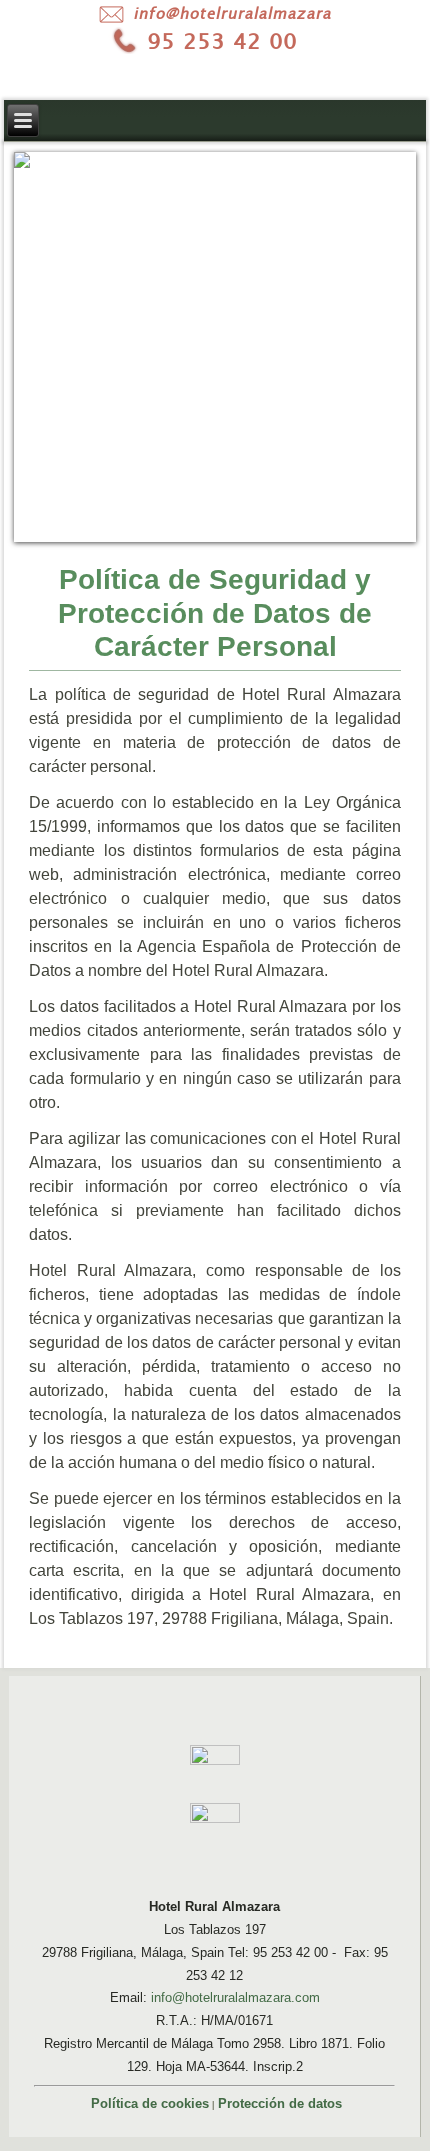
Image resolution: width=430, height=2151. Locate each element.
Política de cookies (150, 2103)
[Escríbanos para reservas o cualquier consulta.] (215, 13)
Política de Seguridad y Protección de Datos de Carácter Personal (215, 613)
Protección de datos (280, 2103)
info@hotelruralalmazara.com (235, 1997)
